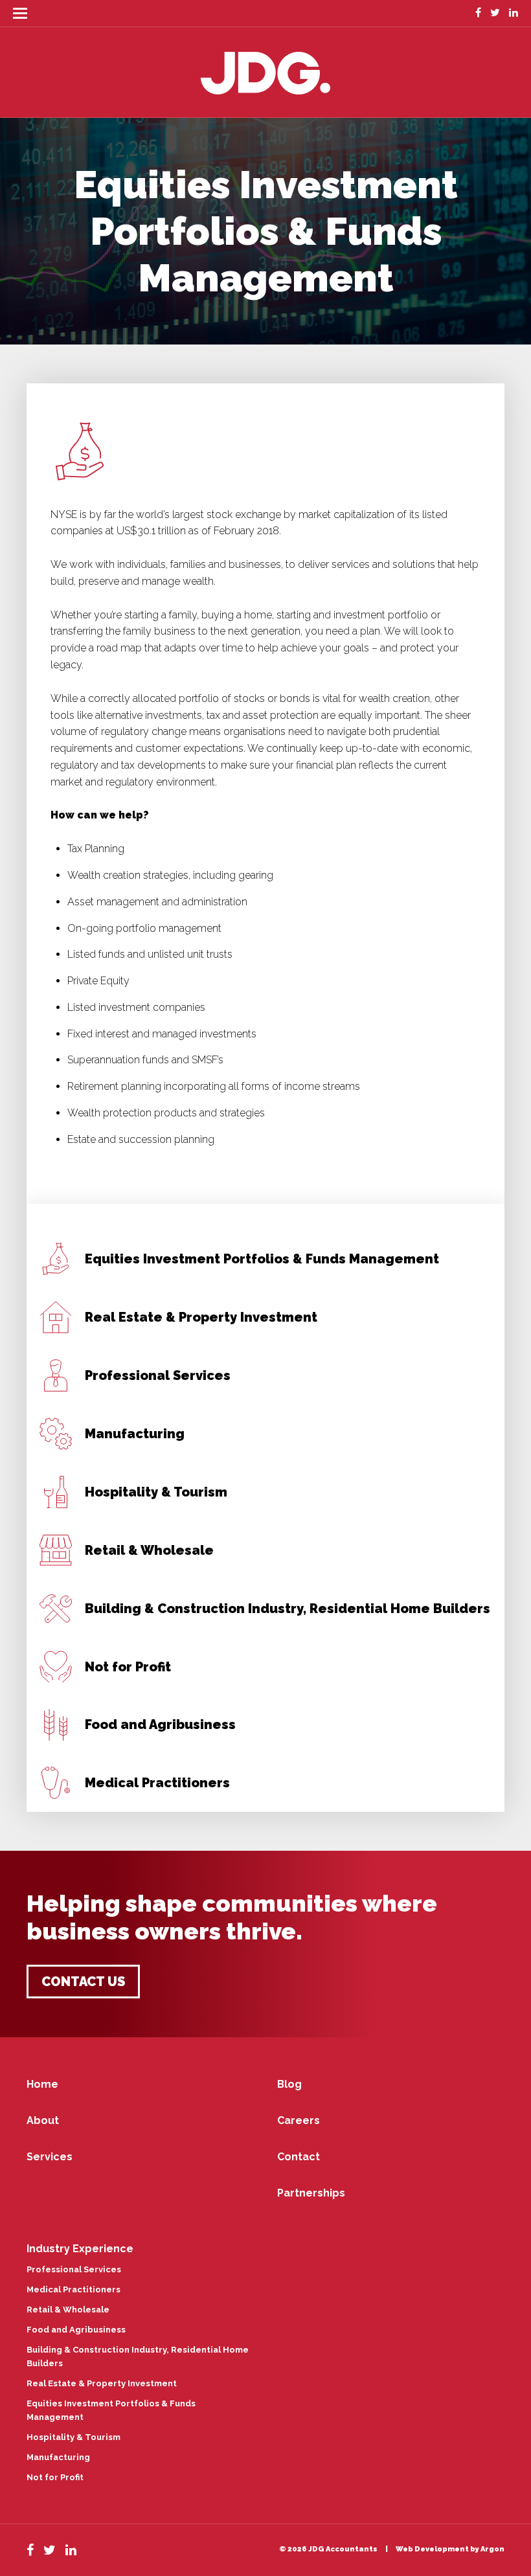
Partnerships (311, 2193)
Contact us (83, 1982)
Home (42, 2084)
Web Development (432, 2549)
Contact (299, 2157)
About (43, 2120)
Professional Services (74, 2269)
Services (50, 2157)
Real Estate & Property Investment (102, 2383)
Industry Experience (80, 2249)
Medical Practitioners (73, 2289)
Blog (289, 2084)
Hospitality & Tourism (73, 2437)
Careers (299, 2120)
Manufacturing (58, 2457)
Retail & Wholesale (68, 2310)
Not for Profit (55, 2477)
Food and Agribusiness (76, 2330)
